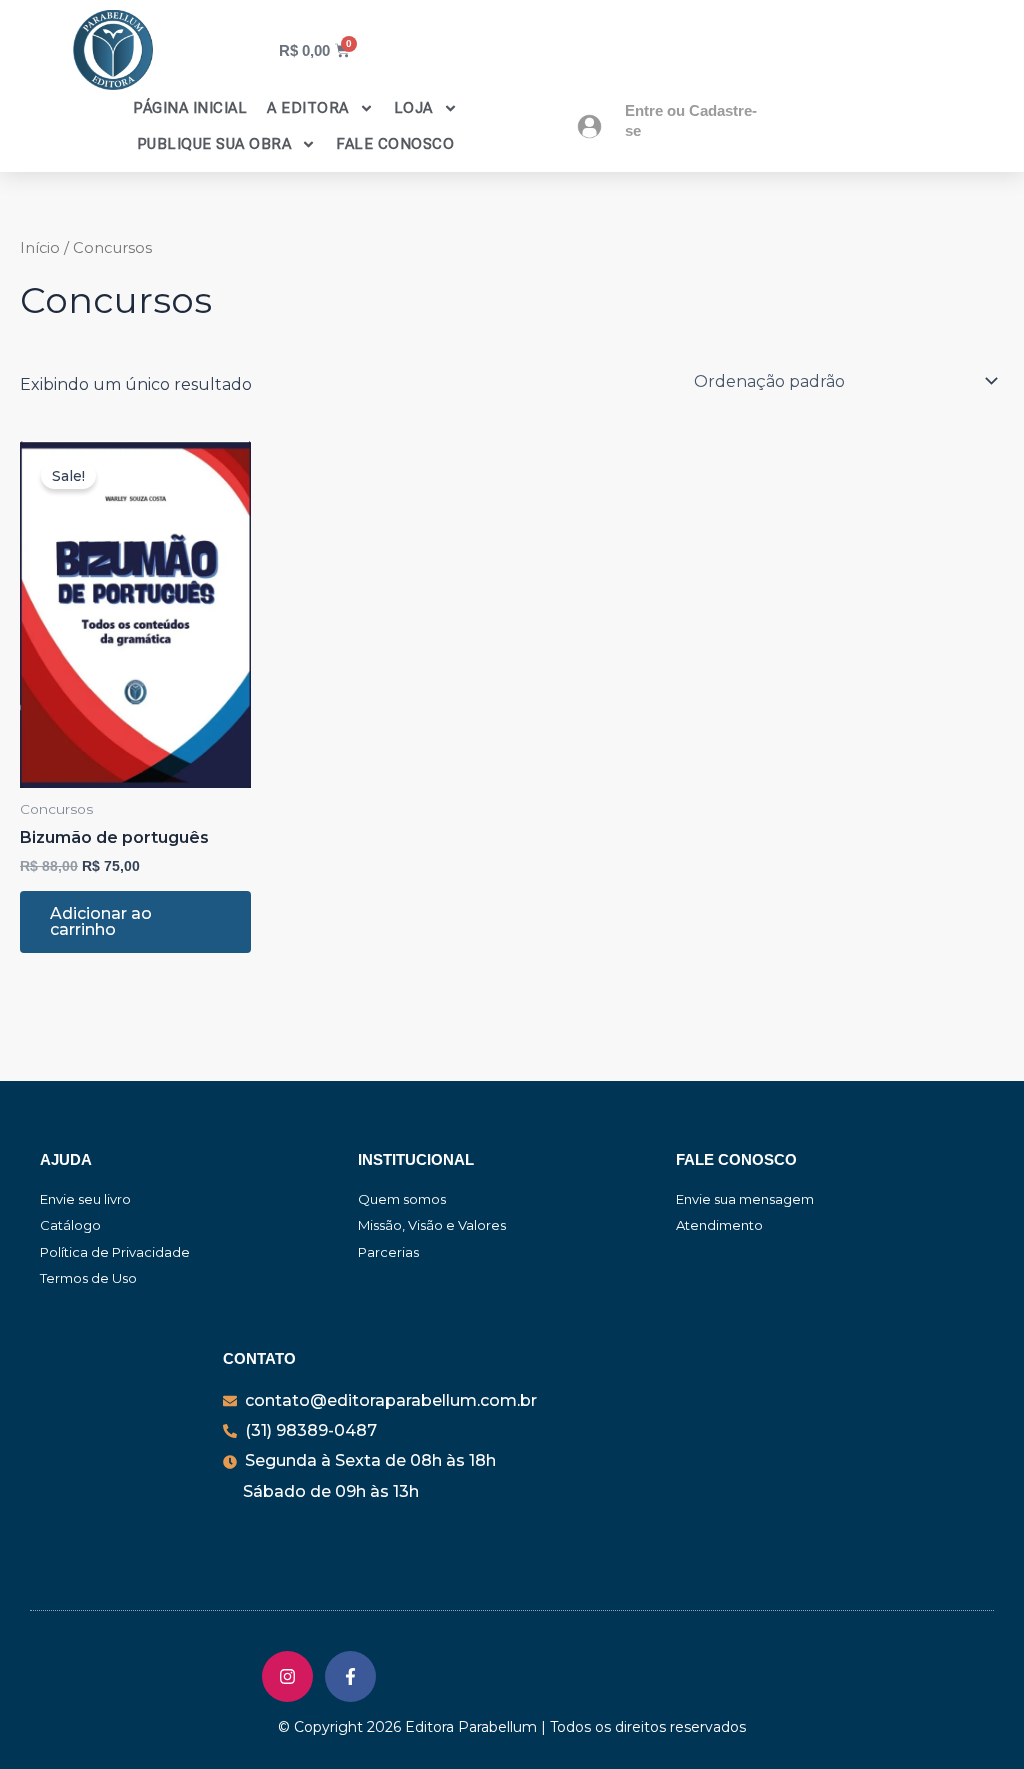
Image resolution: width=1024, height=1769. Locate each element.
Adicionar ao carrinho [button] (101, 921)
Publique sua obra (214, 144)
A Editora (308, 108)
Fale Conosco (395, 144)
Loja (413, 108)
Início (40, 248)
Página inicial (190, 108)
